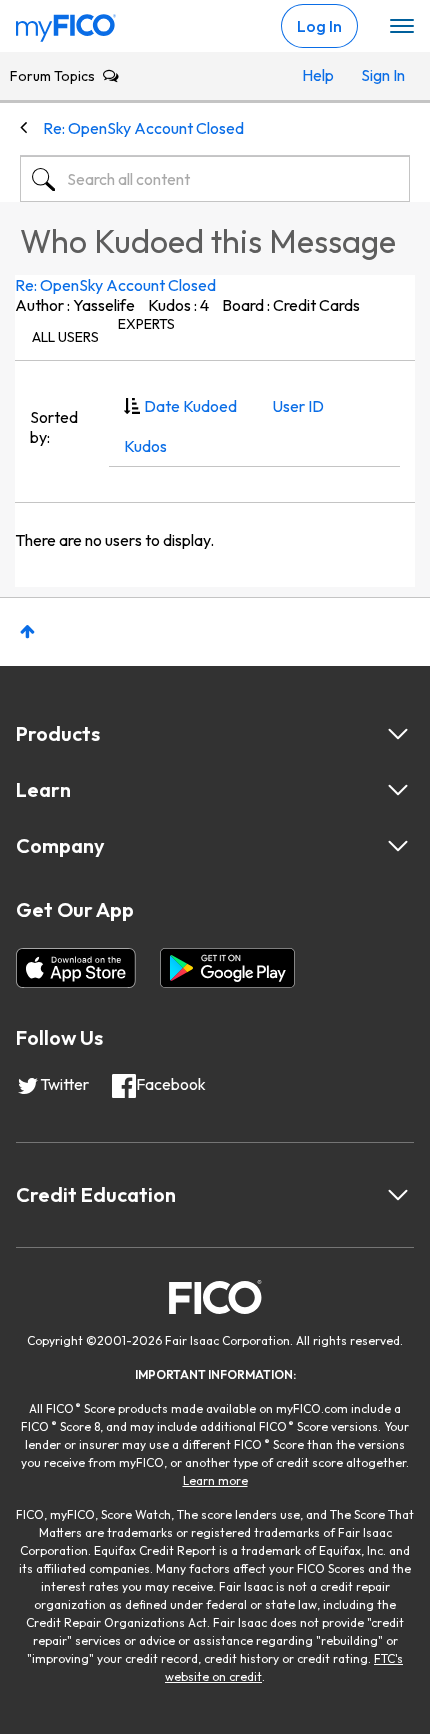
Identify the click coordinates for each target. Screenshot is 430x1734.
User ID (298, 406)
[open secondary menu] (402, 27)
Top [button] (27, 631)
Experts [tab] (146, 324)
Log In (319, 26)
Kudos (145, 446)
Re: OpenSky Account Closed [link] (143, 128)
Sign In (380, 75)
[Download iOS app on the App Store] (76, 968)
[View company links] (398, 846)
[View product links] (398, 734)
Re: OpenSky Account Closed (115, 285)
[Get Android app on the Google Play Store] (227, 968)
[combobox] (215, 179)
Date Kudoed (190, 406)
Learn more (215, 1480)
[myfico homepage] (66, 23)
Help (318, 75)
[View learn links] (398, 790)
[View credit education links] (398, 1195)
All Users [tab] (65, 337)
